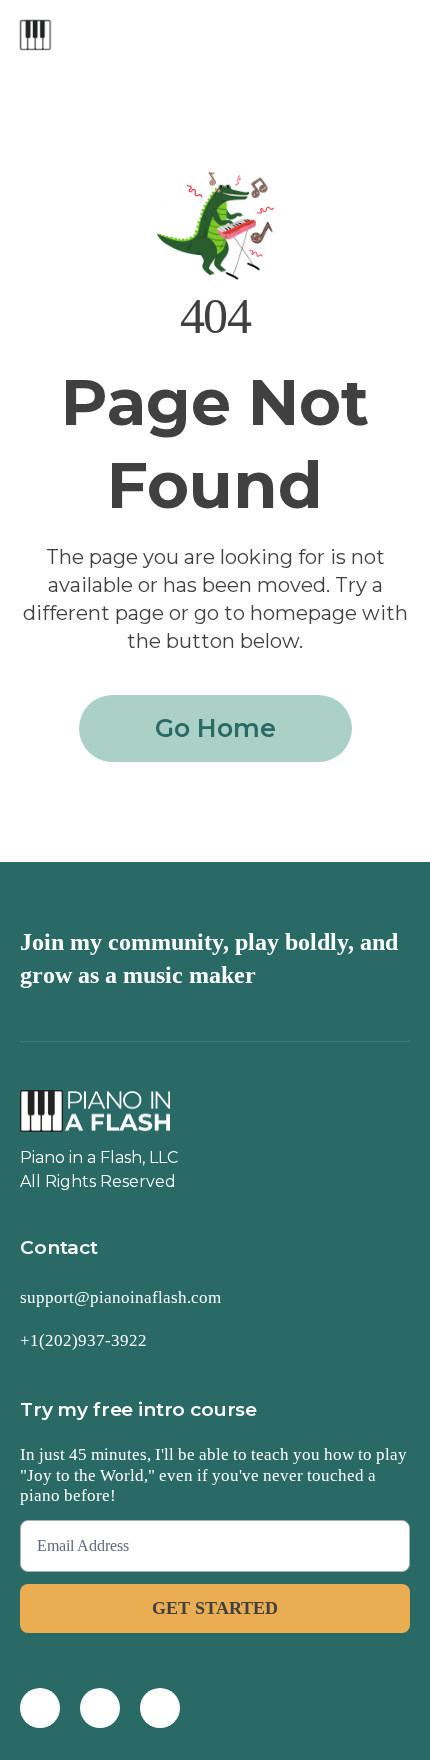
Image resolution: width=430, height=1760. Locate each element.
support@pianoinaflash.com (120, 1297)
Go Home (215, 728)
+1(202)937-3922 (83, 1340)
